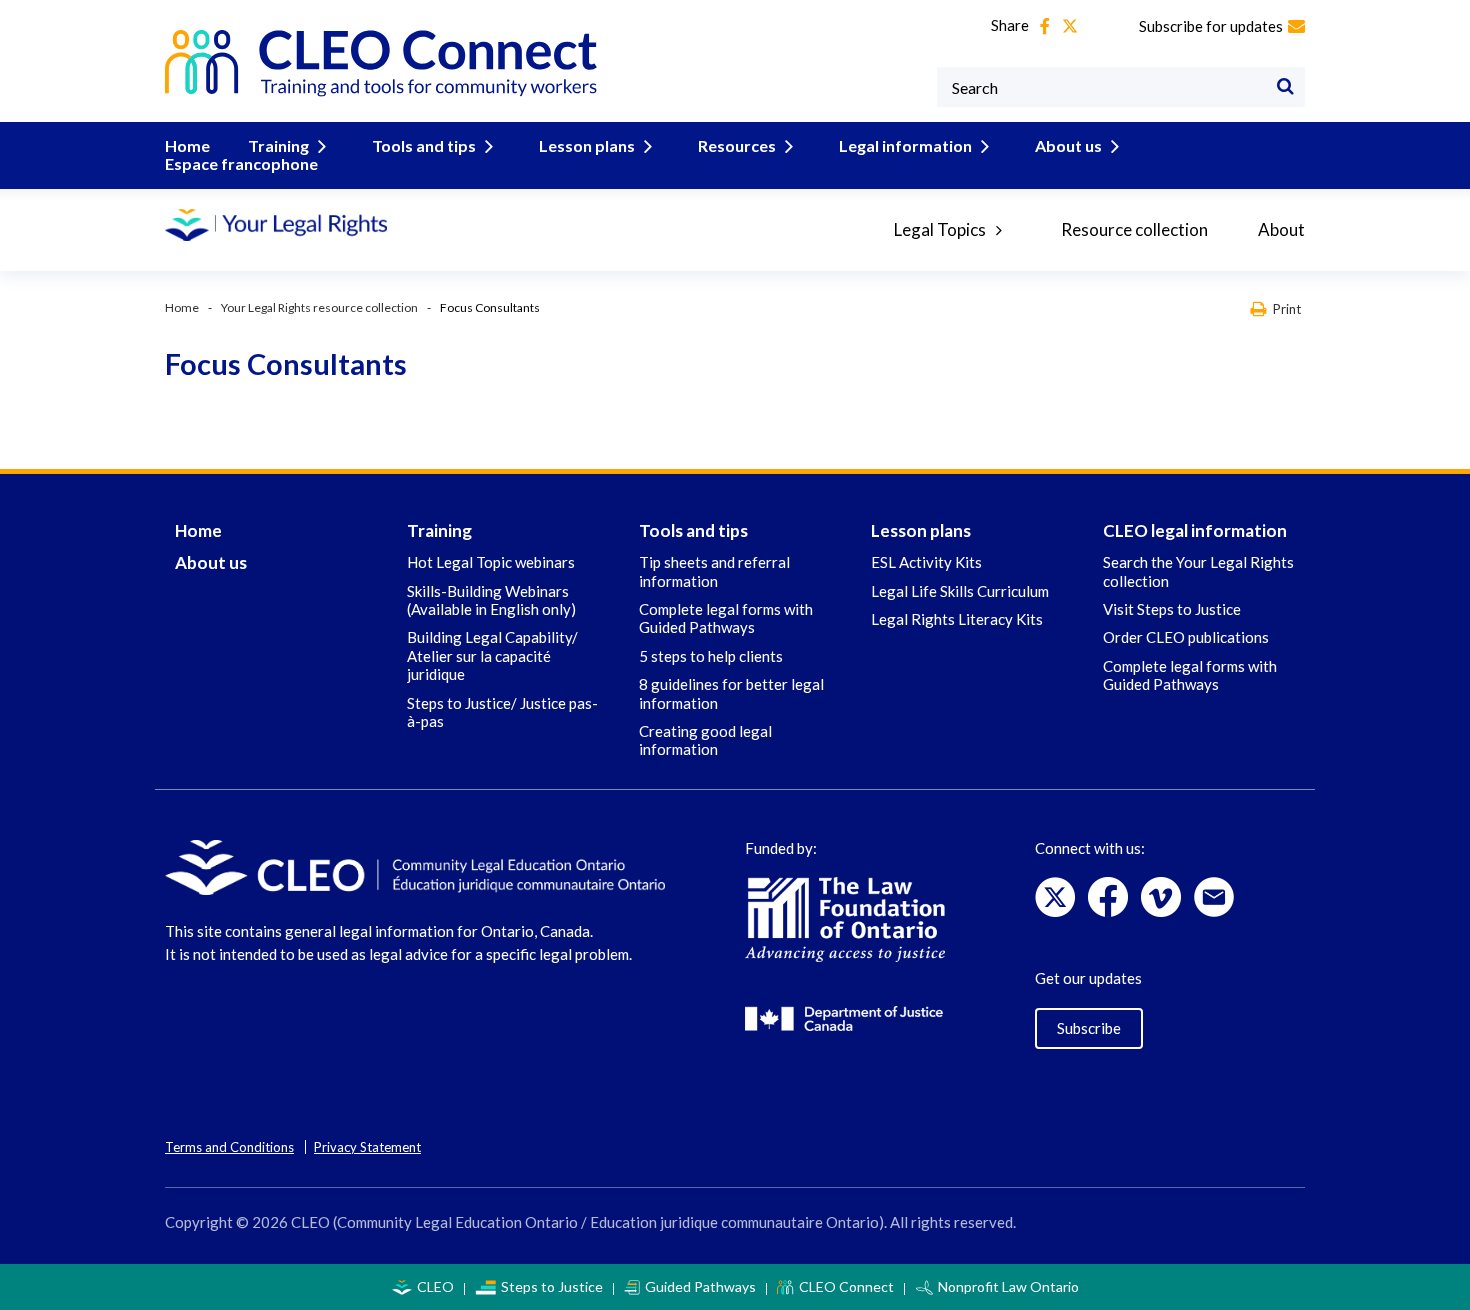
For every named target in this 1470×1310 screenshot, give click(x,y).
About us (1068, 145)
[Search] (1285, 87)
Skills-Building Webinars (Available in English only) (491, 600)
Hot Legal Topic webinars (491, 562)
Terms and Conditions (229, 1147)
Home (187, 145)
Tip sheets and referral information (714, 571)
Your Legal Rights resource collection (319, 307)
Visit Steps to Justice (1172, 609)
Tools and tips (424, 145)
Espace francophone (241, 163)
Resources (737, 145)
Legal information (905, 145)
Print (1287, 308)
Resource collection (1134, 229)
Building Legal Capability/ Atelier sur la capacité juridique (492, 655)
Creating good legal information (705, 740)
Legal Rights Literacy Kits (957, 619)
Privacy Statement (367, 1147)
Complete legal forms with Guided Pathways (726, 618)
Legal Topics (940, 229)
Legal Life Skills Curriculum (960, 591)
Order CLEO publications (1186, 637)
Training (278, 145)
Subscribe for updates (1211, 26)
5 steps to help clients (711, 656)
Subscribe (1089, 1028)
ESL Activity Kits (926, 562)
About (1281, 229)
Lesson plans (587, 145)
